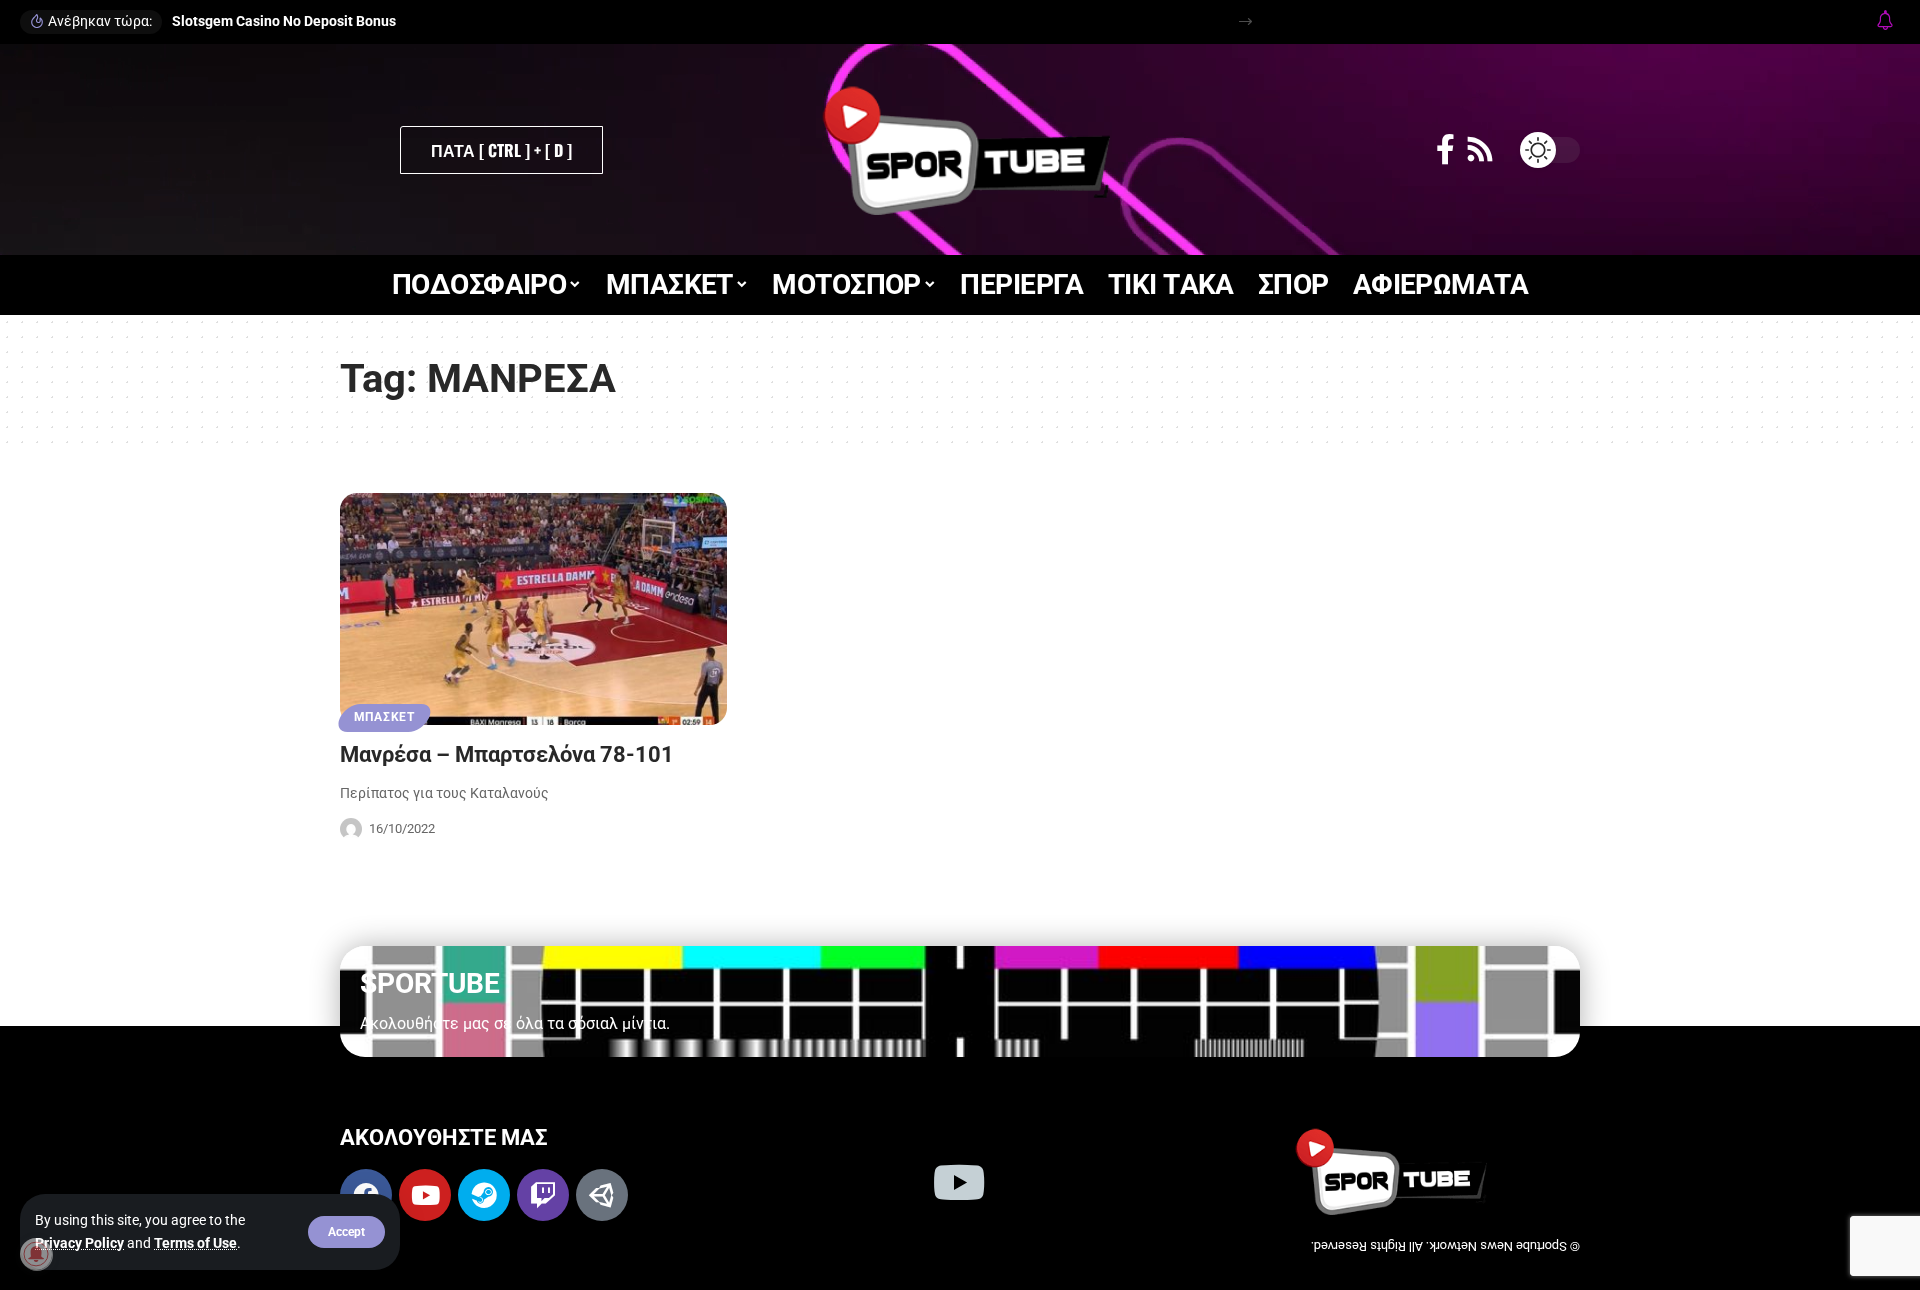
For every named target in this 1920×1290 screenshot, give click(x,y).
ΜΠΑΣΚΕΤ (384, 717)
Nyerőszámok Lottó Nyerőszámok (279, 21)
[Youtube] (425, 1195)
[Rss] (1480, 149)
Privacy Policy (79, 1243)
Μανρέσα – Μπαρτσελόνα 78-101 (507, 754)
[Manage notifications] (36, 1254)
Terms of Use (195, 1243)
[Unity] (602, 1195)
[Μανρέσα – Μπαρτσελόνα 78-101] (533, 609)
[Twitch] (543, 1195)
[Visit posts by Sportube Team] (351, 829)
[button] (346, 1232)
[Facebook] (1445, 149)
